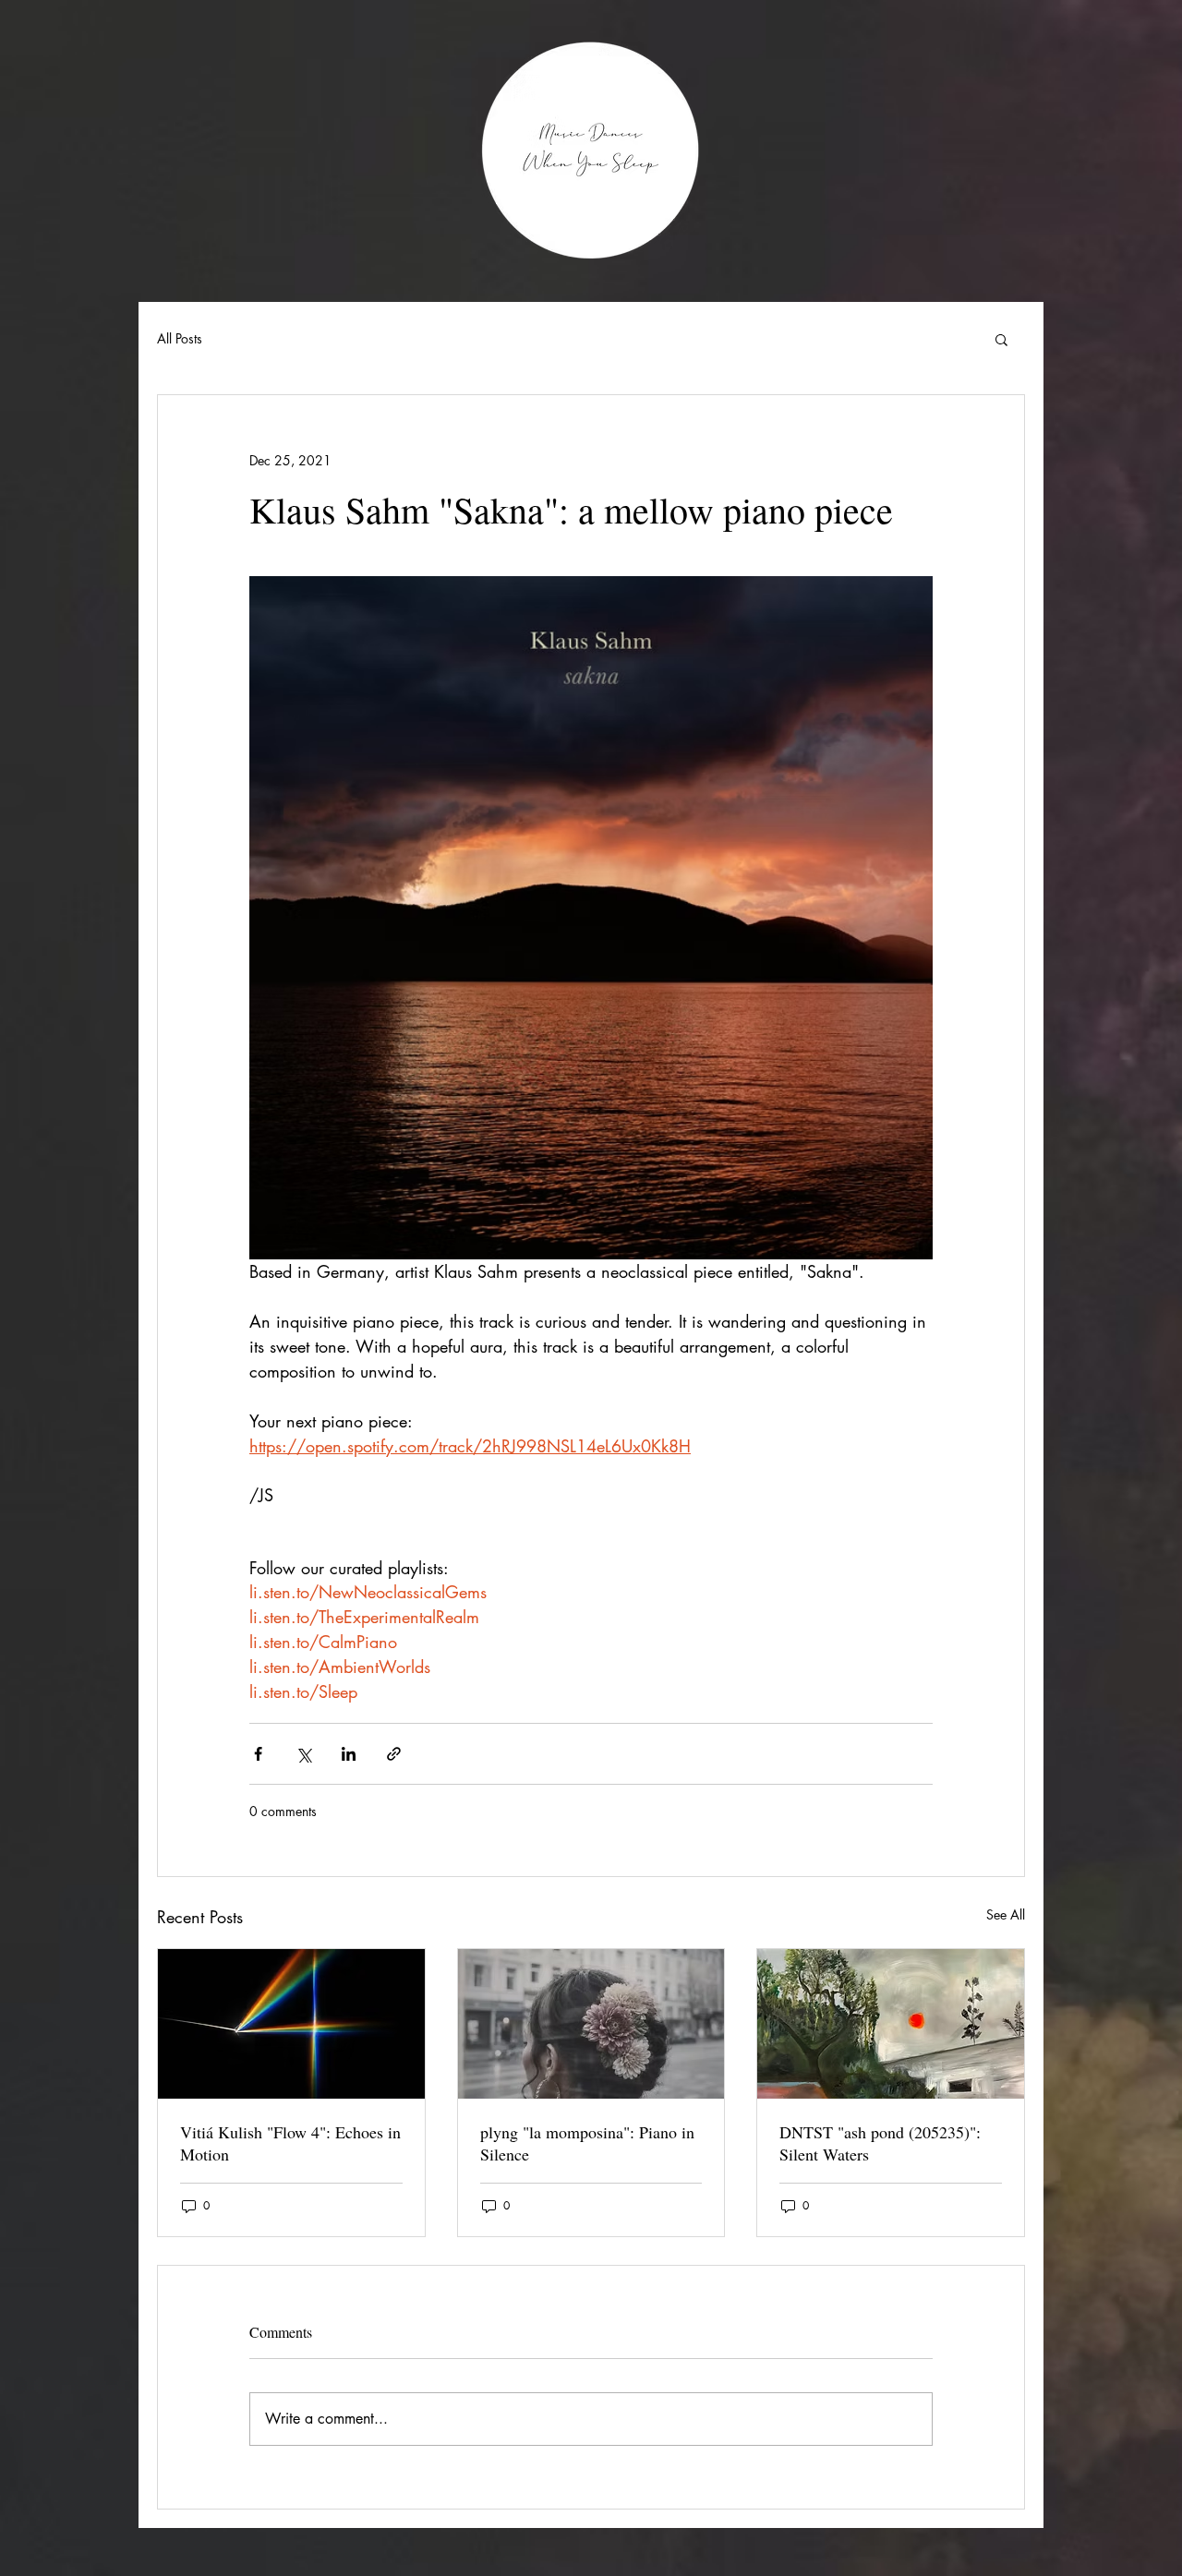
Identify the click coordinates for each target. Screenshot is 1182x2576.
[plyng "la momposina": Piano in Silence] (591, 2024)
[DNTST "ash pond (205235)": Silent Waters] (891, 2024)
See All (1006, 1914)
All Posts (180, 338)
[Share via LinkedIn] (349, 1754)
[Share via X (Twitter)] (303, 1754)
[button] (1001, 339)
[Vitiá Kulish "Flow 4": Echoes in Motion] (291, 2024)
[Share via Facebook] (258, 1754)
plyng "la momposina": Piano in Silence (587, 2143)
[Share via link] (394, 1754)
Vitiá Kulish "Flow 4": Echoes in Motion (290, 2143)
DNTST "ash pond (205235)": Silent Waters (880, 2143)
